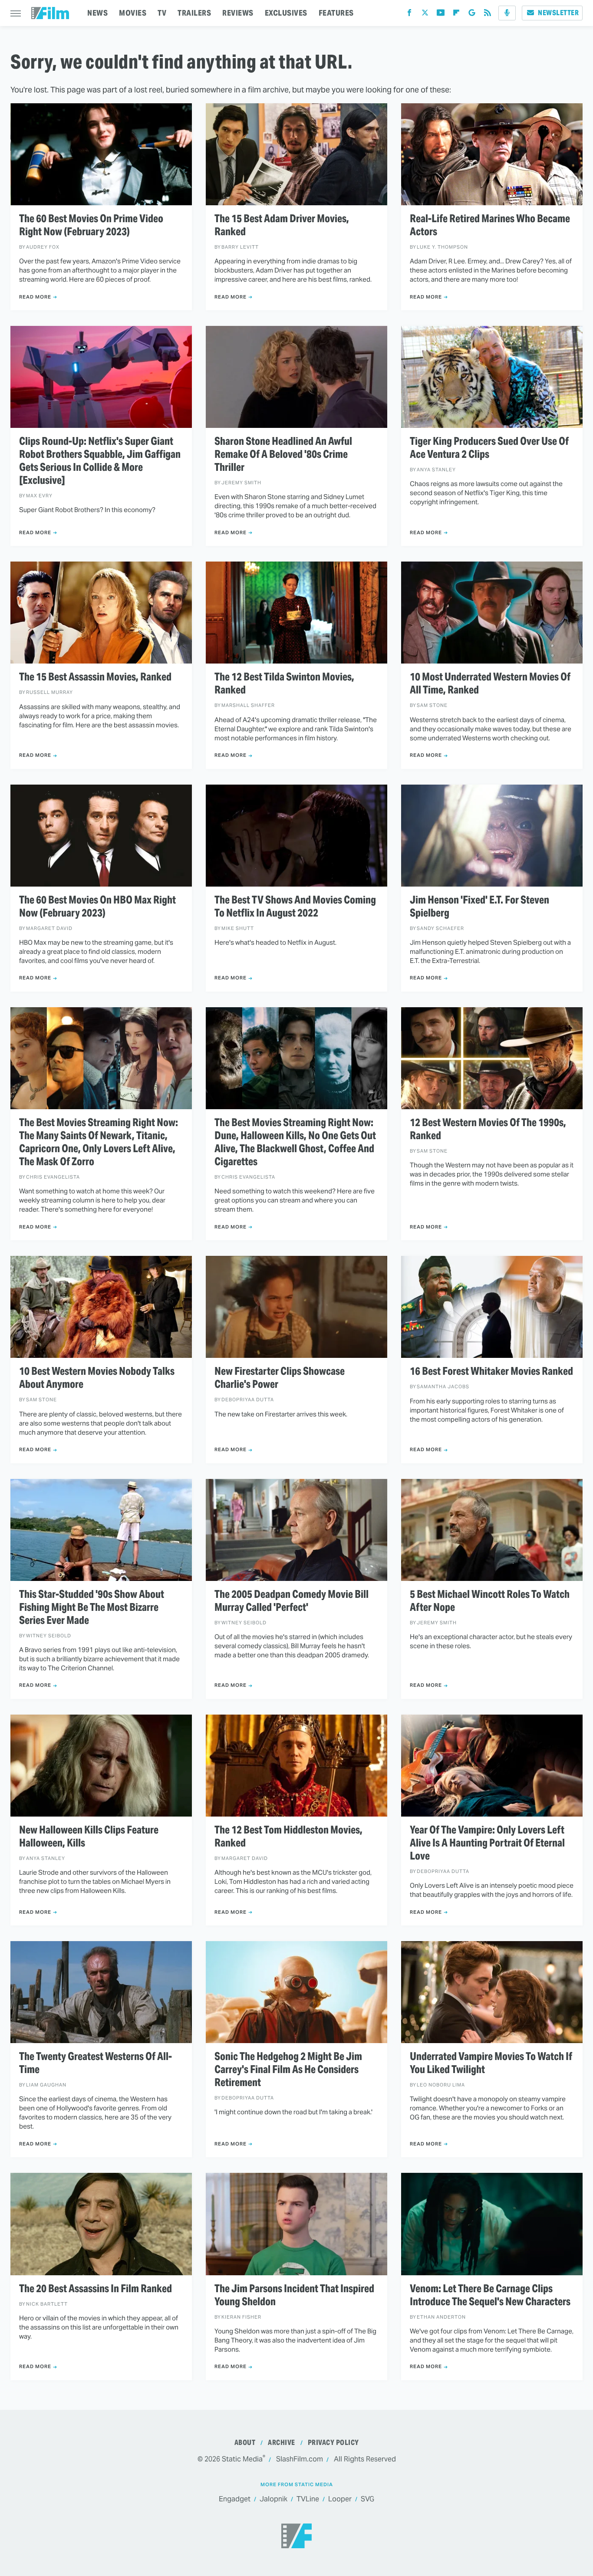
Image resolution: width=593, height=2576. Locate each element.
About (245, 2443)
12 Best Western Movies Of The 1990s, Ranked (488, 1129)
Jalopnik (273, 2499)
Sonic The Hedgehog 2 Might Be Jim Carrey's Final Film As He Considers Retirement (288, 2070)
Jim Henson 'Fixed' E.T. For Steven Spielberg (479, 907)
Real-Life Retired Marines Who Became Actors (490, 225)
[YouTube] (441, 15)
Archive (282, 2443)
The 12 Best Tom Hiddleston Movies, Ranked (288, 1837)
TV (162, 13)
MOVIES (133, 13)
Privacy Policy (333, 2443)
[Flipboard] (456, 15)
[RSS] (488, 15)
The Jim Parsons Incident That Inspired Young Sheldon (294, 2295)
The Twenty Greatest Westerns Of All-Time (96, 2063)
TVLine (308, 2499)
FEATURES (336, 13)
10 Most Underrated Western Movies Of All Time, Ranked (490, 683)
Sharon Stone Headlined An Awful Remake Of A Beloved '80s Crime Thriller (283, 454)
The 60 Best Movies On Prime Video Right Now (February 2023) (91, 225)
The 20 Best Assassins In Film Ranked (96, 2289)
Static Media (242, 2459)
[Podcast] (507, 13)
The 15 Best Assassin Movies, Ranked (95, 677)
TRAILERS (194, 13)
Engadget (235, 2499)
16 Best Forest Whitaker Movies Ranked (491, 1371)
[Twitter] (425, 15)
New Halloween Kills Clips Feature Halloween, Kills (89, 1837)
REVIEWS (238, 13)
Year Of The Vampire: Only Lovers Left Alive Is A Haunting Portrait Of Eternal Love (487, 1843)
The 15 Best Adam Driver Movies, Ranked (282, 225)
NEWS (97, 13)
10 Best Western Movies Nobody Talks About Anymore (97, 1378)
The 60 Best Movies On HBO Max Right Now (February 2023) (97, 907)
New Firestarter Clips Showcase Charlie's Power (280, 1378)
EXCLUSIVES (286, 13)
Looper (340, 2499)
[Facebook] (409, 15)
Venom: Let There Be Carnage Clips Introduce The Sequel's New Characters (490, 2295)
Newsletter (558, 13)
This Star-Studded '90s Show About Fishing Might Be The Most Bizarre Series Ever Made (92, 1607)
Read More (35, 297)
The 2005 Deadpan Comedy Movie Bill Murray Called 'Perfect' (292, 1601)
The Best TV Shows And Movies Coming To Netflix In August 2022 (295, 907)
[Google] (472, 15)
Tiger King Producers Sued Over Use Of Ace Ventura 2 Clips (489, 448)
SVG (367, 2499)
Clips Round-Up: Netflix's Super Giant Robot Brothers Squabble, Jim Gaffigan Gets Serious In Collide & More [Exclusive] (100, 461)
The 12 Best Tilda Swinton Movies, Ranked (284, 683)
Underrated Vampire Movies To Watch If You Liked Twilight (491, 2063)
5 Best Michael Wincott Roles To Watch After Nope (490, 1601)
